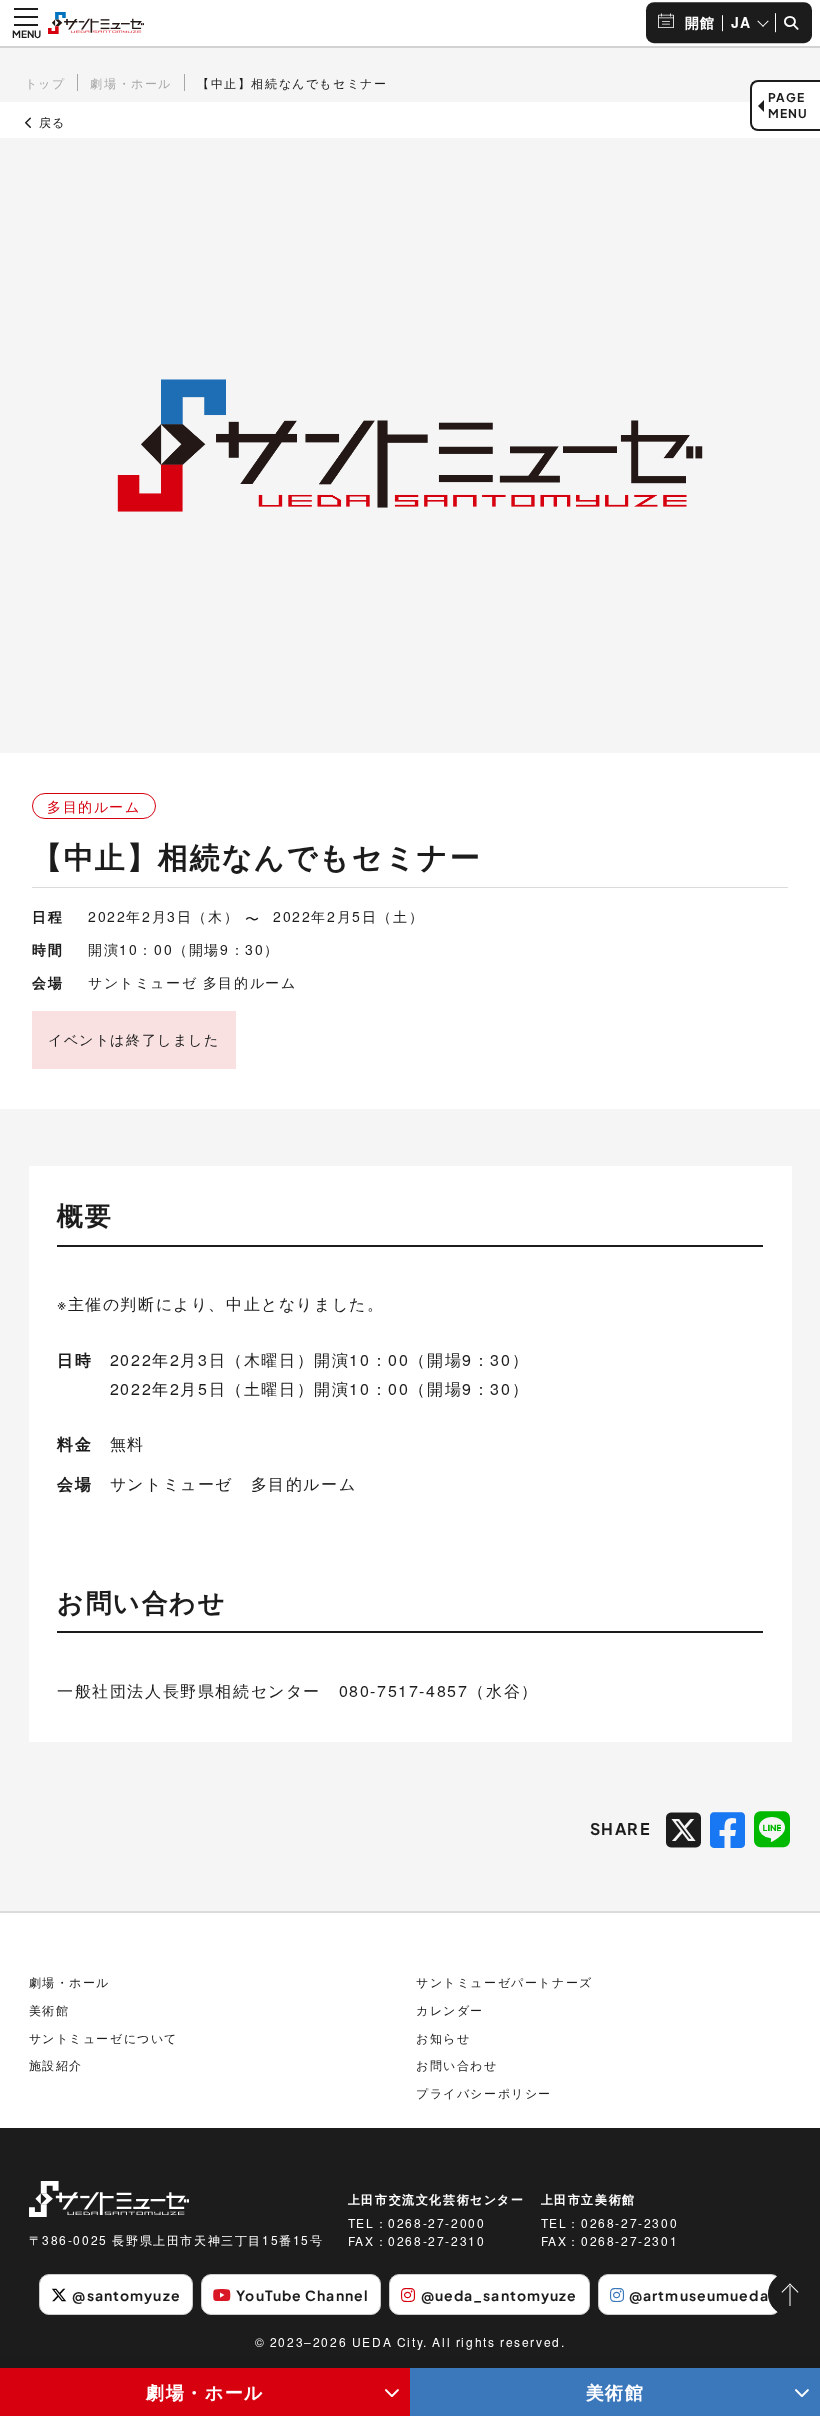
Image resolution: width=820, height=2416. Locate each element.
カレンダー (450, 2009)
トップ (45, 82)
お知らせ (443, 2037)
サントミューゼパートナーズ (504, 1981)
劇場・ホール (205, 2391)
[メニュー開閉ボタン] (26, 23)
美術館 (615, 2391)
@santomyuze (126, 2295)
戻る (50, 122)
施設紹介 (56, 2064)
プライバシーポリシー (484, 2092)
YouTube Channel (302, 2295)
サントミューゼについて (104, 2037)
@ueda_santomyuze (499, 2295)
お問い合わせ (457, 2064)
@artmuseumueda (699, 2295)
